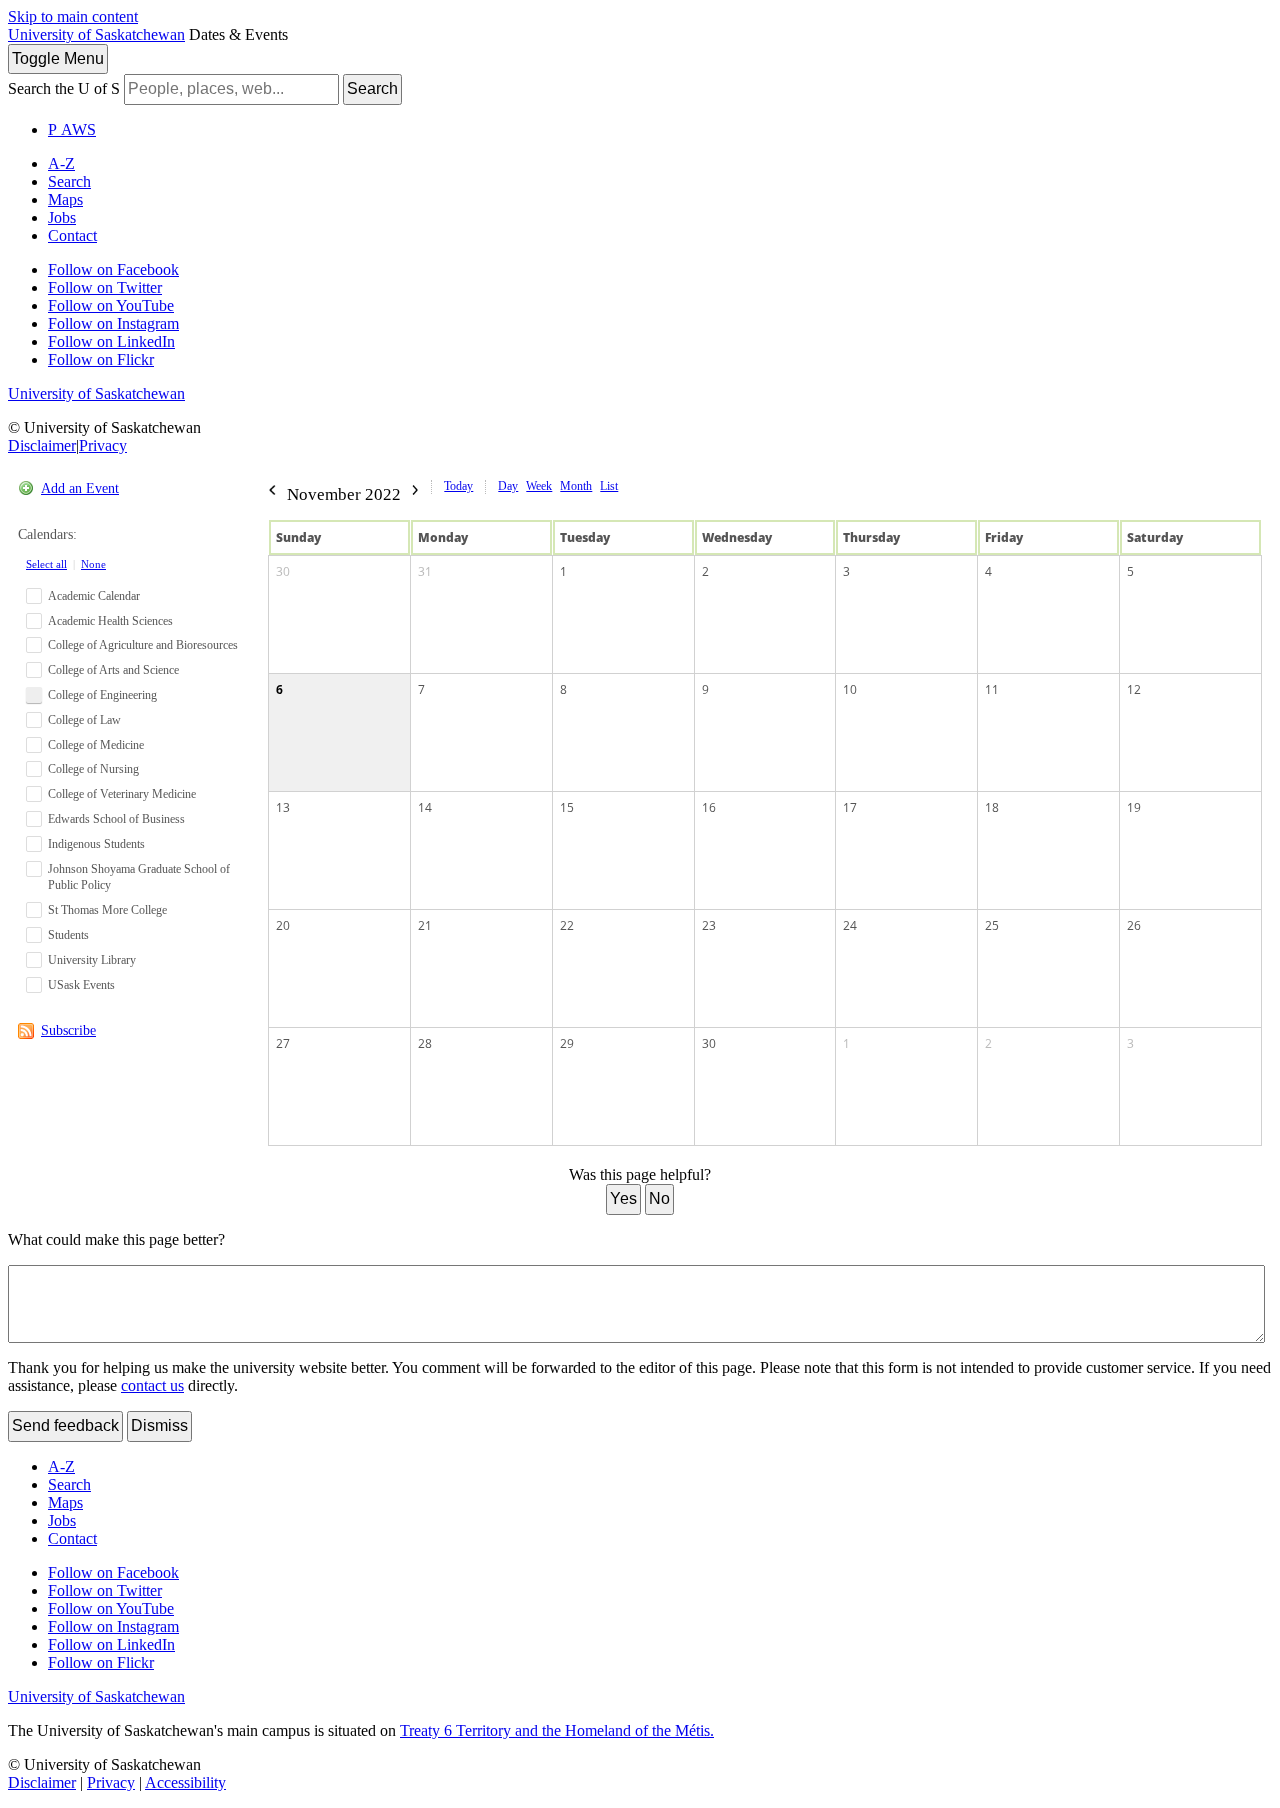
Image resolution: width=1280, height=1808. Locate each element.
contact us (152, 1385)
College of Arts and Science (113, 670)
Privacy (103, 445)
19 (1134, 807)
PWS (72, 129)
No (659, 1198)
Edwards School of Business (116, 819)
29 (567, 1043)
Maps (65, 199)
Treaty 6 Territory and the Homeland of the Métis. (557, 1730)
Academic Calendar (94, 596)
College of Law (84, 720)
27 (283, 1043)
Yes (623, 1198)
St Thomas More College (107, 910)
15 (567, 807)
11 (992, 689)
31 (425, 571)
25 (992, 925)
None (93, 564)
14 (425, 807)
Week (539, 486)
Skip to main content (73, 16)
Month (576, 486)
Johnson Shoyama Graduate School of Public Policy (139, 877)
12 (1134, 689)
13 (283, 807)
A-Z (61, 163)
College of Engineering (102, 695)
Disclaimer (42, 445)
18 (992, 807)
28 (425, 1043)
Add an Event (80, 488)
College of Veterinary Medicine (122, 794)
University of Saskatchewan (96, 34)
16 (709, 807)
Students (68, 935)
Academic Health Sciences (110, 621)
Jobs (62, 217)
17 (850, 807)
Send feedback (65, 1425)
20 (283, 925)
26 (1134, 925)
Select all (46, 564)
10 (850, 689)
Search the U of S (64, 88)
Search (372, 88)
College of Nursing (93, 769)
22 (567, 925)
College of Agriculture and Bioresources (143, 645)
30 (283, 571)
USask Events (81, 985)
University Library (92, 960)
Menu (58, 58)
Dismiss (159, 1425)
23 (709, 925)
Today (458, 486)
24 (850, 925)
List (609, 486)
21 (425, 925)
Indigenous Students (96, 844)
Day (508, 486)
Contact (72, 235)
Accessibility (185, 1782)
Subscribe (68, 1030)
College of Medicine (96, 745)
